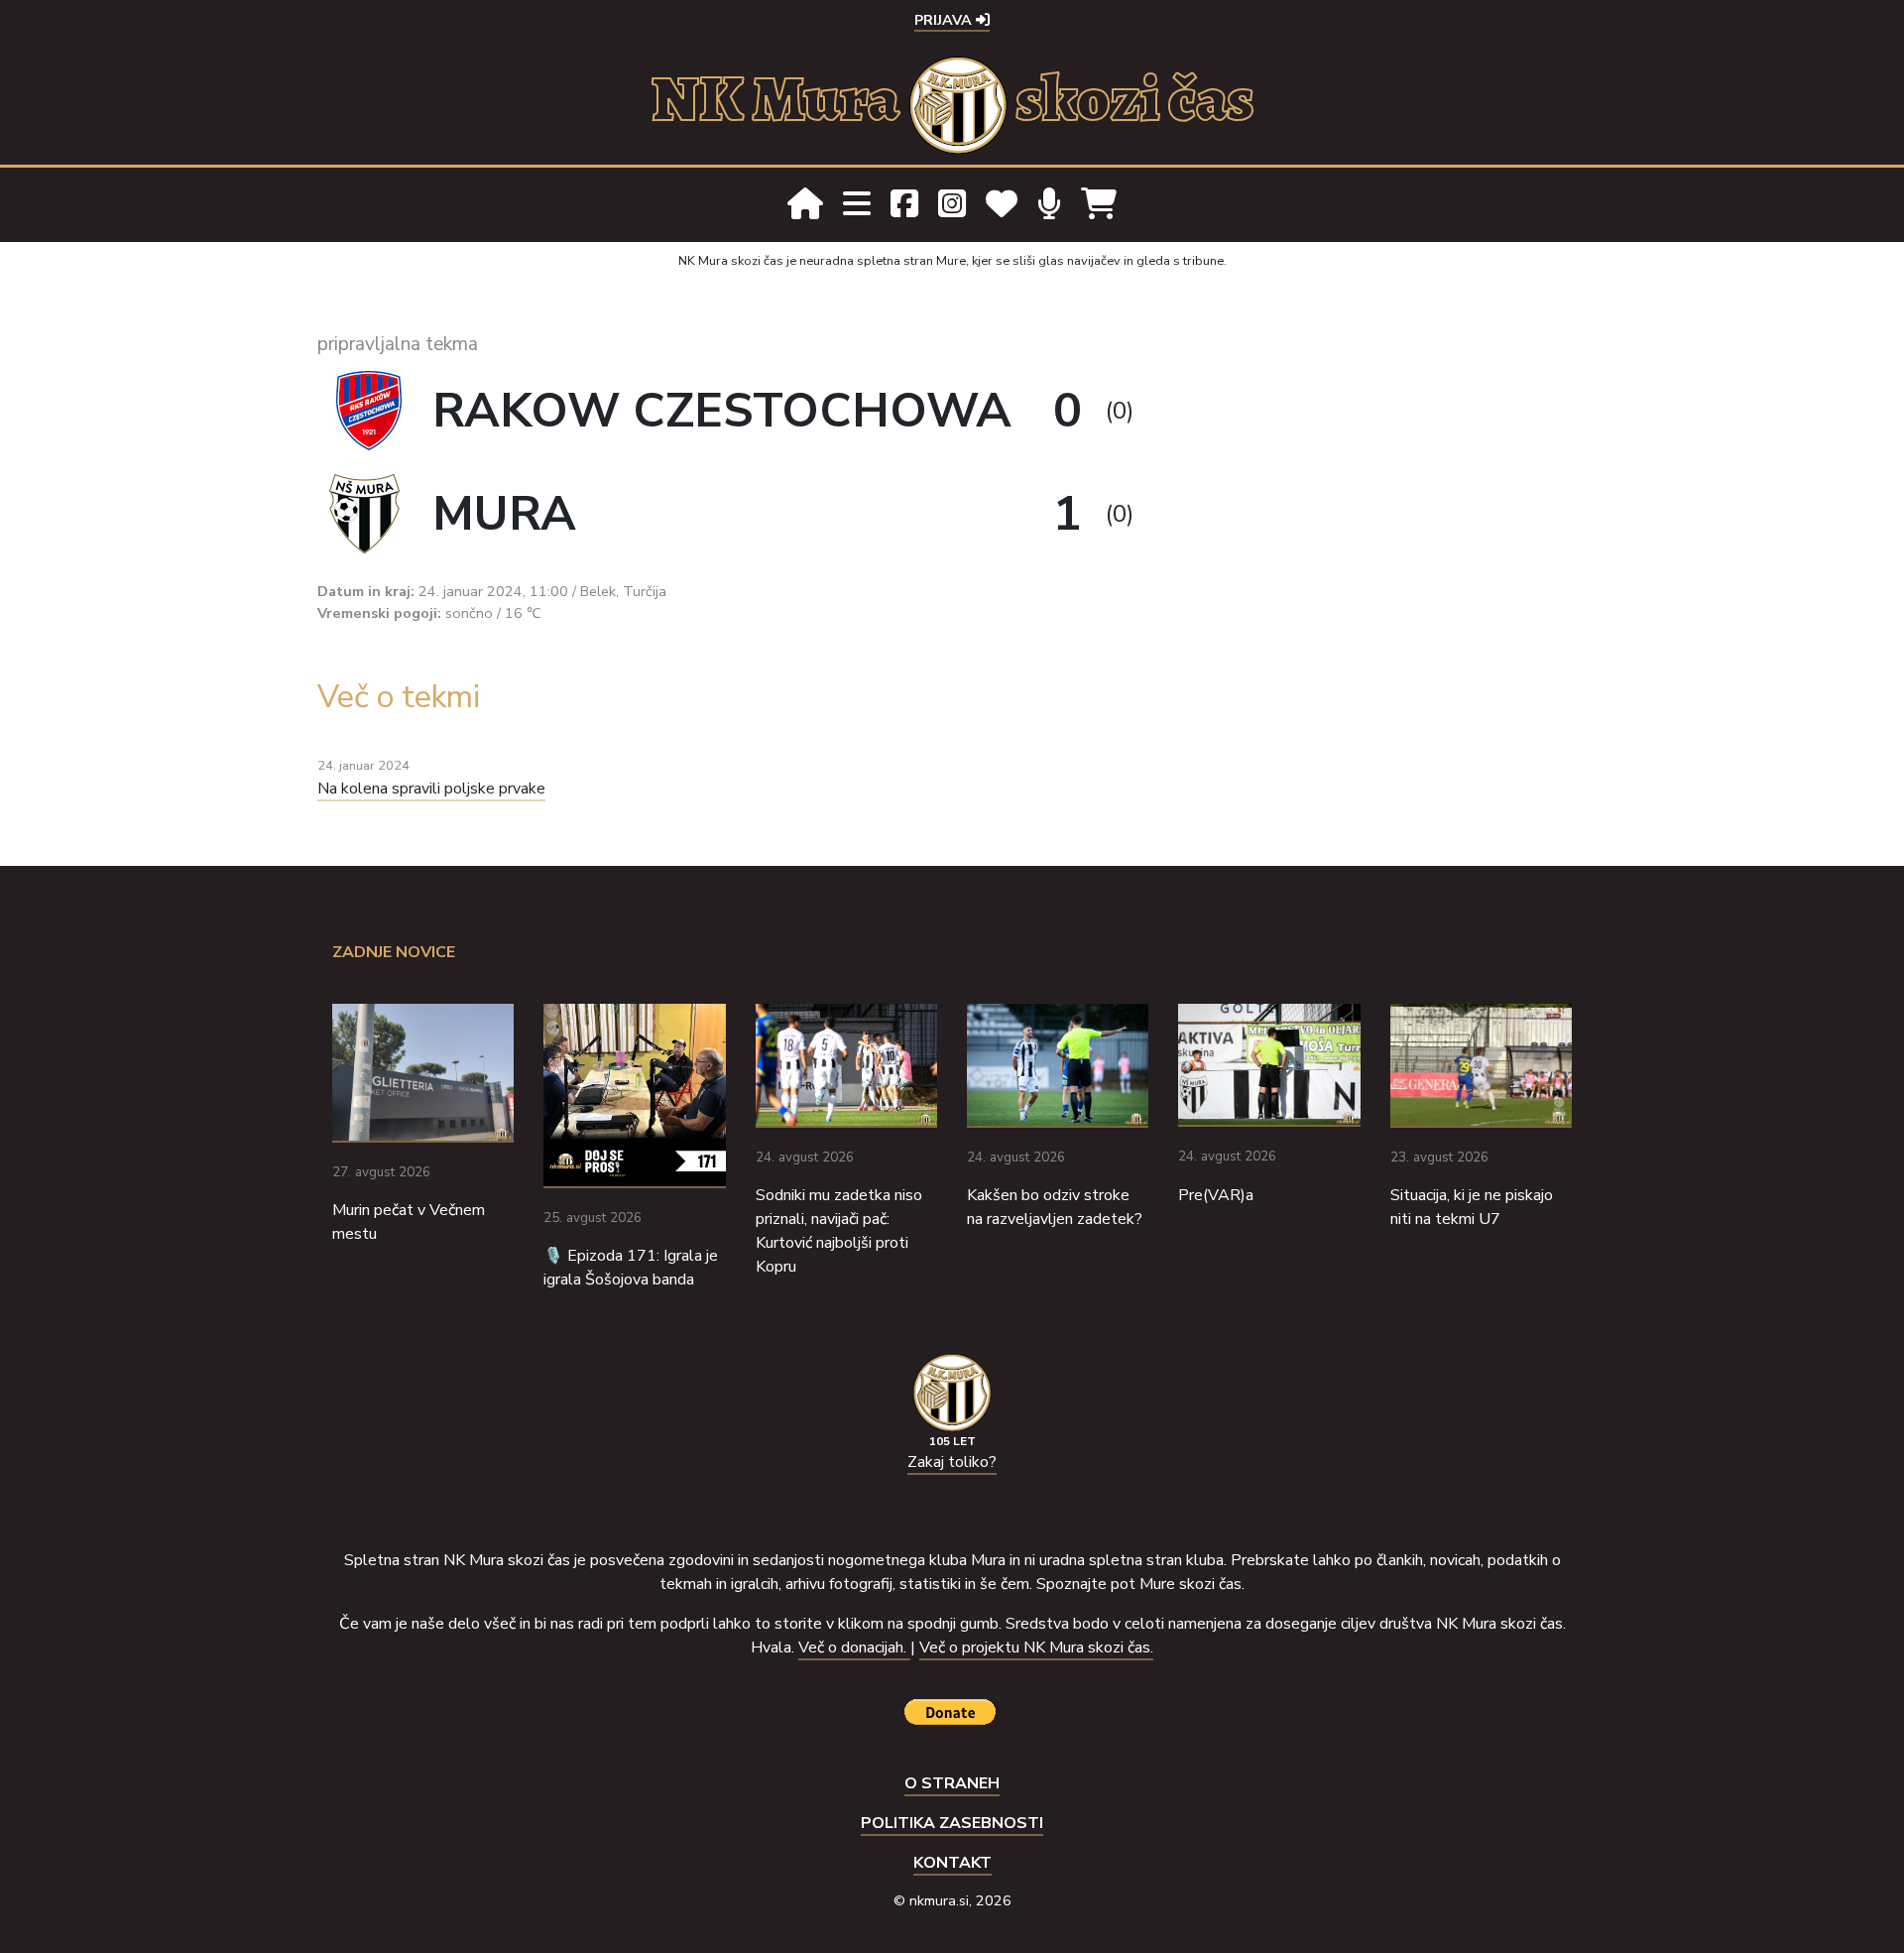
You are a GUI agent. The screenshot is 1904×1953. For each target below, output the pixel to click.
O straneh (952, 1783)
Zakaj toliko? (952, 1462)
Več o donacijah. (854, 1648)
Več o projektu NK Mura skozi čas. (1036, 1648)
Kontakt (952, 1863)
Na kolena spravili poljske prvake (431, 789)
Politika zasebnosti (952, 1823)
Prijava (945, 20)
